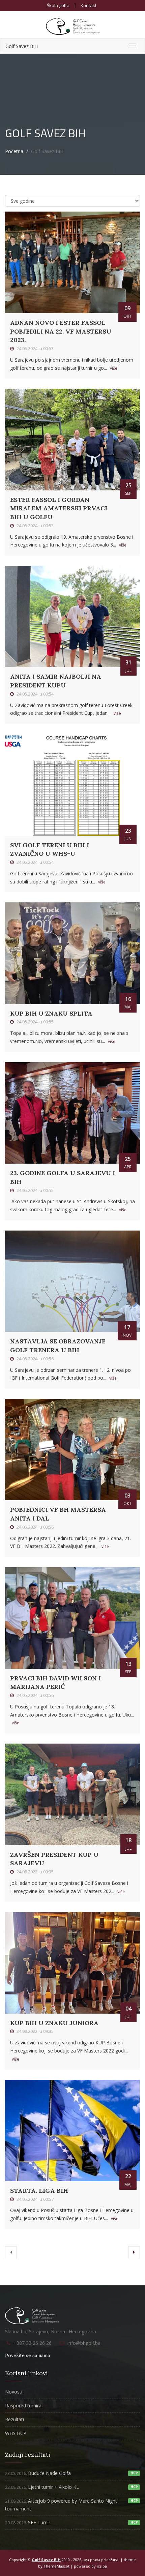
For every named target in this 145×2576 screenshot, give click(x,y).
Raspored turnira (23, 2405)
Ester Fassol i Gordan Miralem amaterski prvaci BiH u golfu (59, 508)
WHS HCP (16, 2433)
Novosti (14, 2392)
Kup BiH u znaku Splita (51, 1013)
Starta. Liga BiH (39, 2191)
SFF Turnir (28, 2522)
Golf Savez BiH (22, 46)
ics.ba (102, 2566)
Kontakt (89, 5)
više (114, 368)
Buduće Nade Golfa (38, 2473)
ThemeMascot (56, 2566)
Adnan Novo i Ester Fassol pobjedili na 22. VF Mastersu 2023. (61, 331)
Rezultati (14, 2419)
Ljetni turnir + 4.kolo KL (42, 2487)
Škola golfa (58, 5)
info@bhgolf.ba (84, 2343)
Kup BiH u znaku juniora (54, 2023)
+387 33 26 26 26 (33, 2343)
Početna (14, 151)
